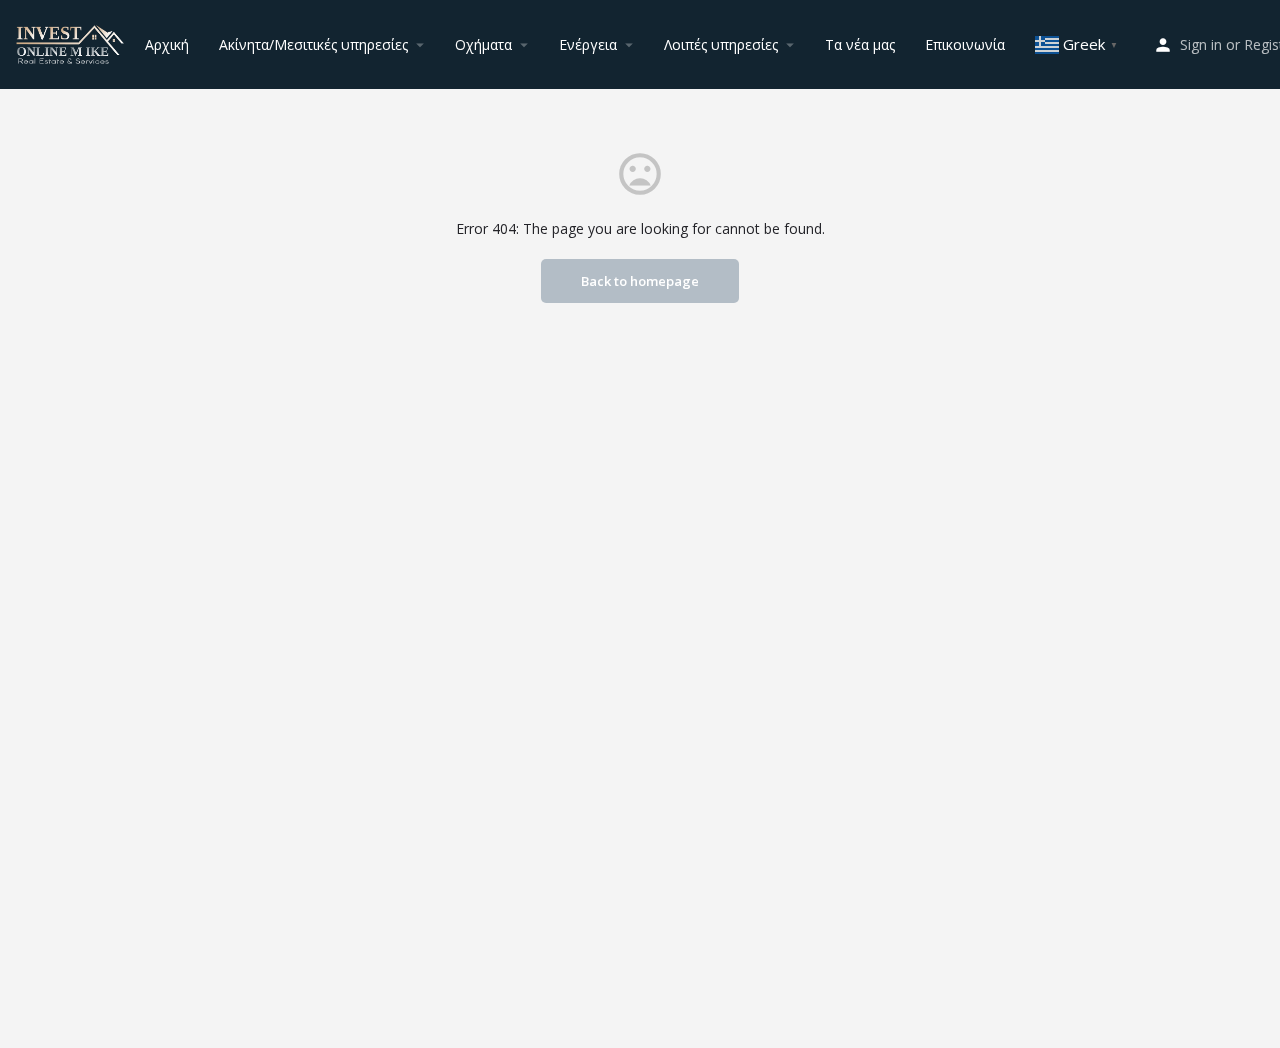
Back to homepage (640, 281)
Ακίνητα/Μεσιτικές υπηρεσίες (313, 44)
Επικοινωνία (965, 44)
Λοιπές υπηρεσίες (721, 44)
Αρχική (167, 44)
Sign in (1201, 44)
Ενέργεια (588, 44)
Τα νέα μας (860, 44)
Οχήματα (483, 44)
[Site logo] (72, 42)
